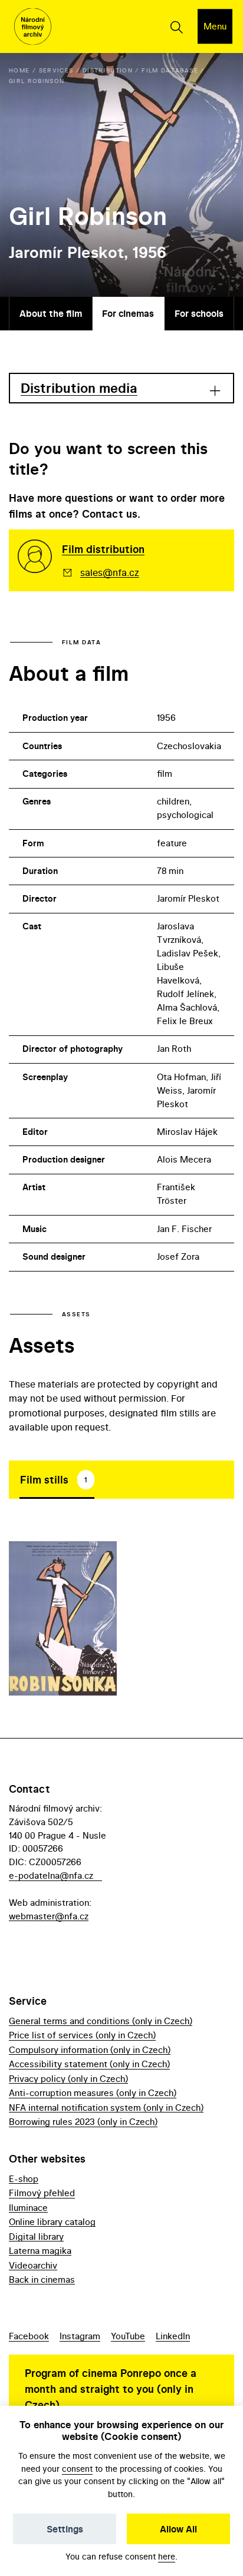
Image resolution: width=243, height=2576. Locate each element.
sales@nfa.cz (110, 572)
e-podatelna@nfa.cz (51, 1875)
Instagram (80, 2336)
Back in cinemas (42, 2279)
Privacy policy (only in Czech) (68, 2079)
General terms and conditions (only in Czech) (101, 2021)
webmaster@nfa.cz (49, 1916)
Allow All (178, 2529)
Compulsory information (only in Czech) (90, 2050)
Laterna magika (40, 2251)
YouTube (128, 2336)
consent (77, 2469)
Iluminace (28, 2208)
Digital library (36, 2236)
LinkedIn (173, 2336)
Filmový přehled (42, 2193)
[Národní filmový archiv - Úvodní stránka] (33, 27)
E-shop (24, 2179)
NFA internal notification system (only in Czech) (106, 2108)
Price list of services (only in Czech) (82, 2035)
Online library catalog (52, 2222)
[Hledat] (176, 27)
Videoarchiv (33, 2265)
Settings (65, 2529)
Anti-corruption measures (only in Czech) (93, 2093)
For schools (199, 313)
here (167, 2556)
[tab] (57, 1479)
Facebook (29, 2336)
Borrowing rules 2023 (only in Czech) (83, 2122)
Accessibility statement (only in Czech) (89, 2064)
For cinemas (128, 313)
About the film (51, 313)
